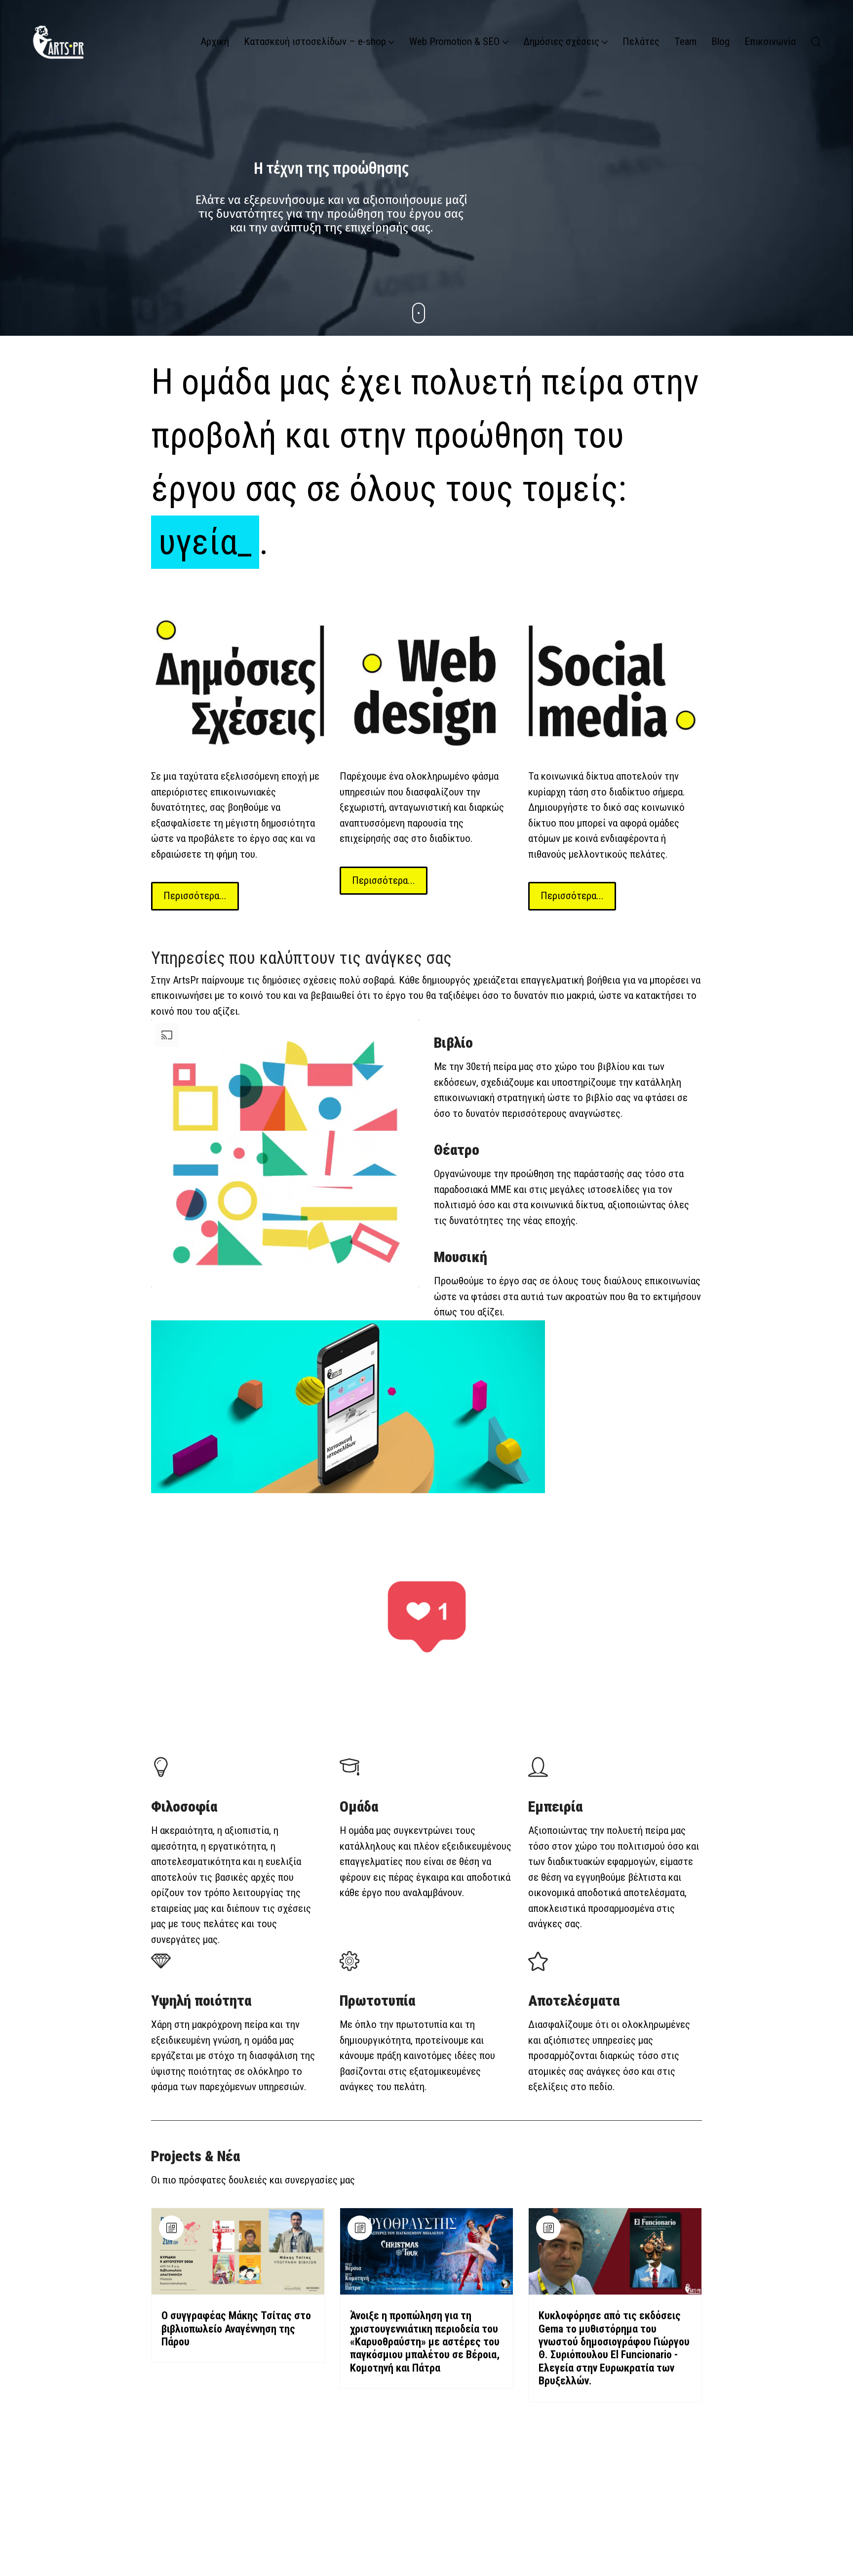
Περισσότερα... (195, 896)
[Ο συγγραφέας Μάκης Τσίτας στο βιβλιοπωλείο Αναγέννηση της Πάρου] (238, 2251)
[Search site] (816, 42)
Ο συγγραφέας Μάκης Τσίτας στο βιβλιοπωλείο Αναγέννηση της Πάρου (236, 2329)
